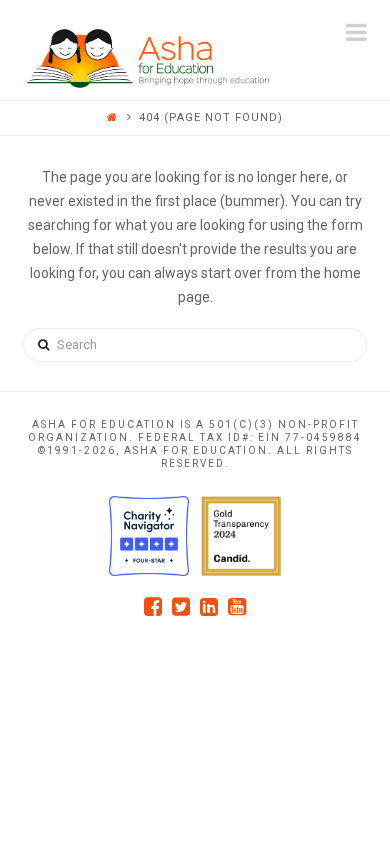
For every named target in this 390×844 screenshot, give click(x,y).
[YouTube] (237, 606)
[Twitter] (181, 606)
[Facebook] (153, 606)
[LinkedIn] (209, 606)
